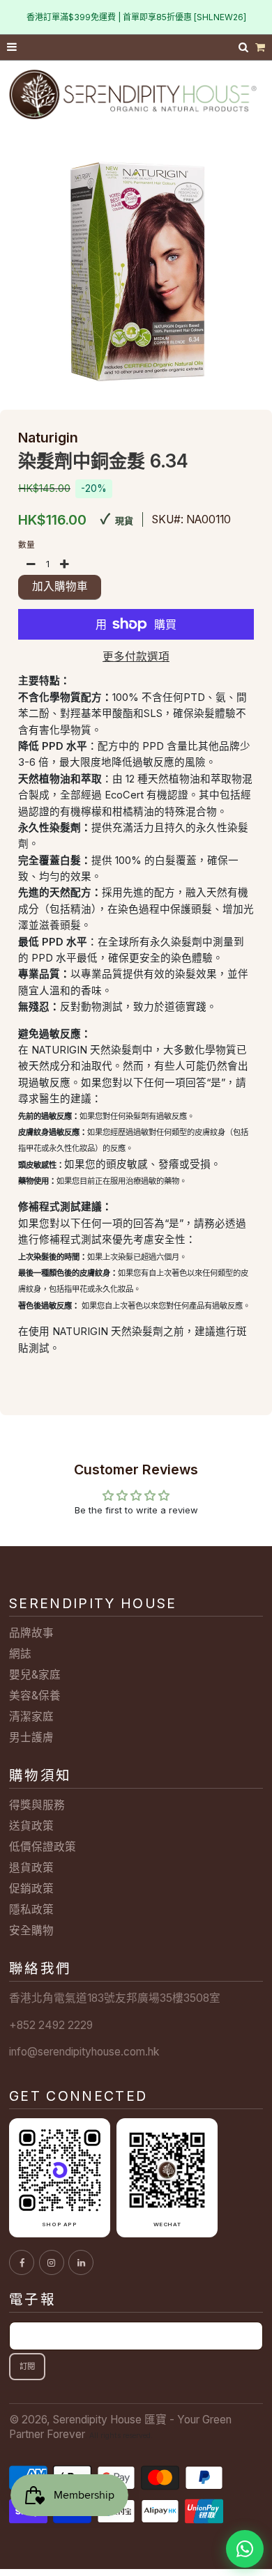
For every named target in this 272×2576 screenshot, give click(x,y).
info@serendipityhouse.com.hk (84, 2052)
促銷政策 (31, 1889)
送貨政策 (31, 1826)
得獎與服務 (37, 1805)
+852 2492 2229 (51, 2025)
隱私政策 (31, 1910)
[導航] (13, 48)
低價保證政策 (43, 1847)
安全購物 (31, 1930)
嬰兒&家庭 (35, 1675)
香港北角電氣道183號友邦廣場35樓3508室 (115, 1998)
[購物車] (260, 48)
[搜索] (245, 47)
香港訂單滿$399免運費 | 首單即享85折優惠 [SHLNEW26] (136, 17)
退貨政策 (31, 1868)
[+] (64, 564)
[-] (31, 564)
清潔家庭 (31, 1717)
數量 (27, 545)
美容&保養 (35, 1696)
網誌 (20, 1654)
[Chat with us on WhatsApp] (245, 2549)
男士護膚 (31, 1737)
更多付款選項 (136, 657)
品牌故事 (31, 1633)
